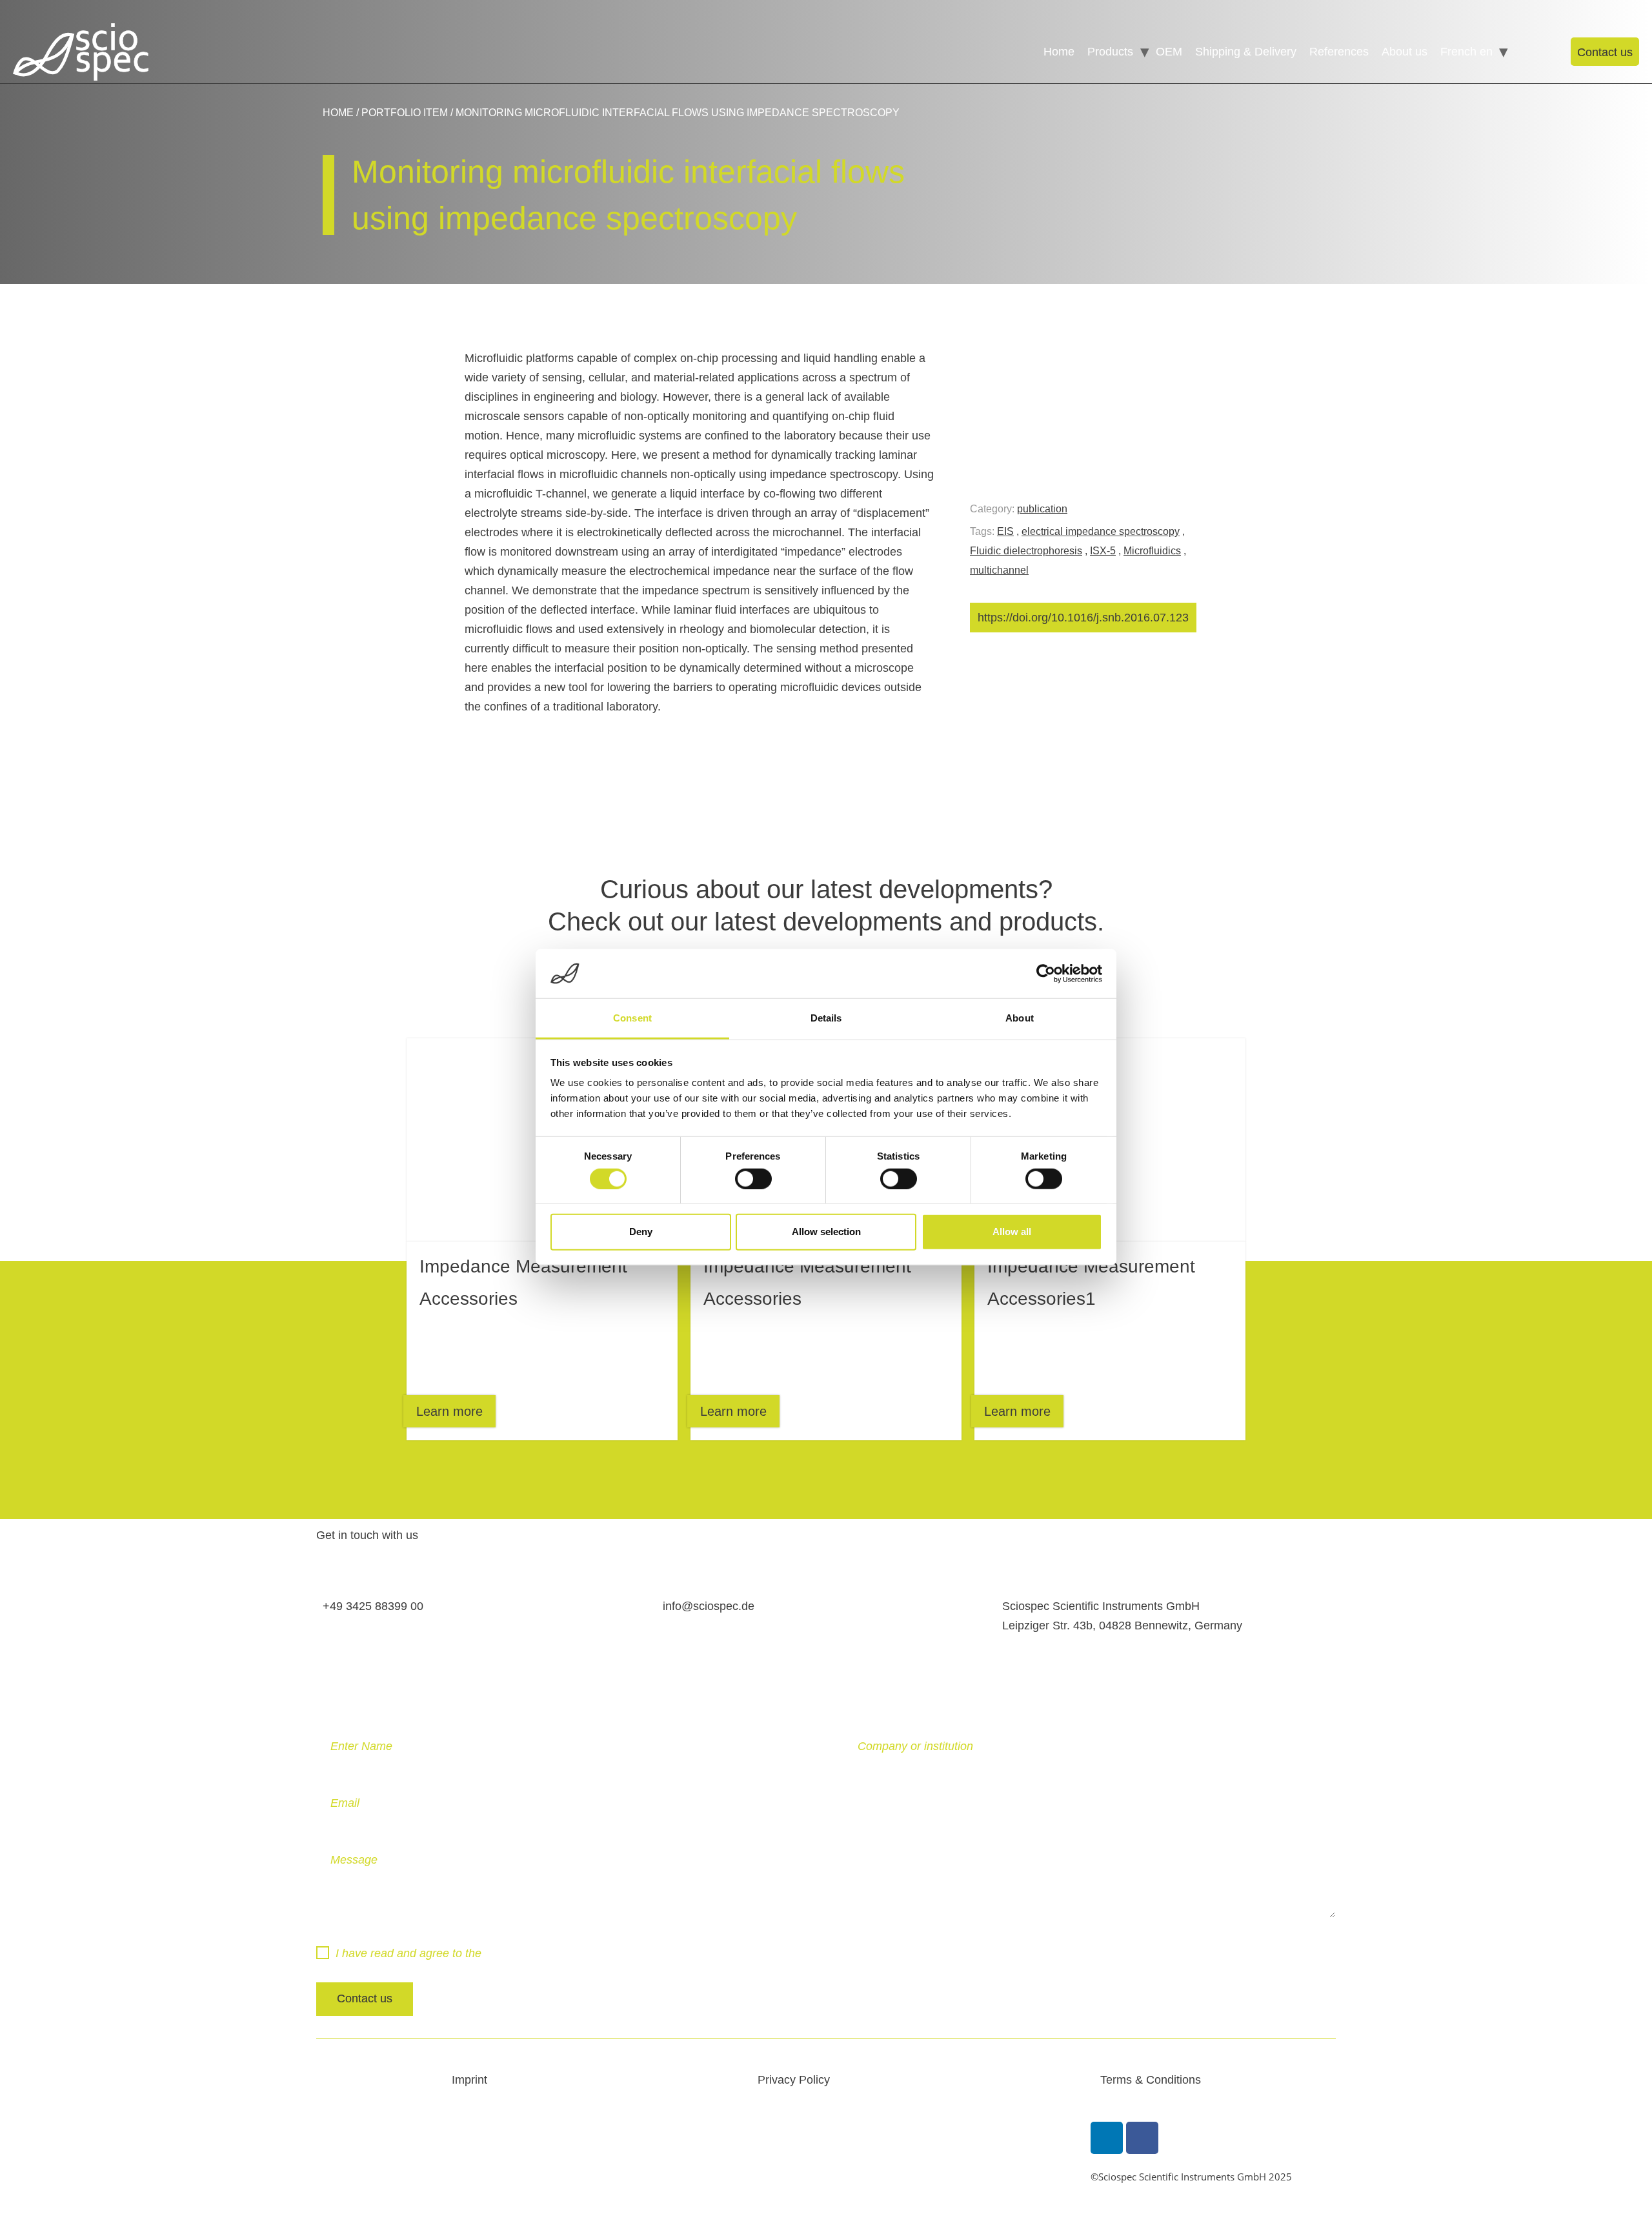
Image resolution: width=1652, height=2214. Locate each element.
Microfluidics (1152, 551)
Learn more (449, 1411)
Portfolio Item (405, 113)
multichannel (999, 570)
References (1339, 52)
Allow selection (826, 1232)
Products (1110, 52)
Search (1549, 52)
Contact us (1605, 52)
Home (1059, 52)
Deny (641, 1232)
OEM (1169, 52)
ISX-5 (1103, 551)
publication (1042, 509)
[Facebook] (1142, 2138)
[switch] (753, 1178)
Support (1526, 52)
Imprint (469, 2080)
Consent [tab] (632, 1018)
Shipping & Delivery (1246, 52)
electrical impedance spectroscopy (1101, 531)
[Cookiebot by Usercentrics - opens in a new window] (1046, 974)
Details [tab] (826, 1018)
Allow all (1012, 1232)
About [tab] (1020, 1018)
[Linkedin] (1107, 2138)
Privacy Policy (521, 1953)
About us (1405, 52)
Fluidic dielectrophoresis (1026, 551)
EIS (1005, 531)
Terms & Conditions (1151, 2080)
